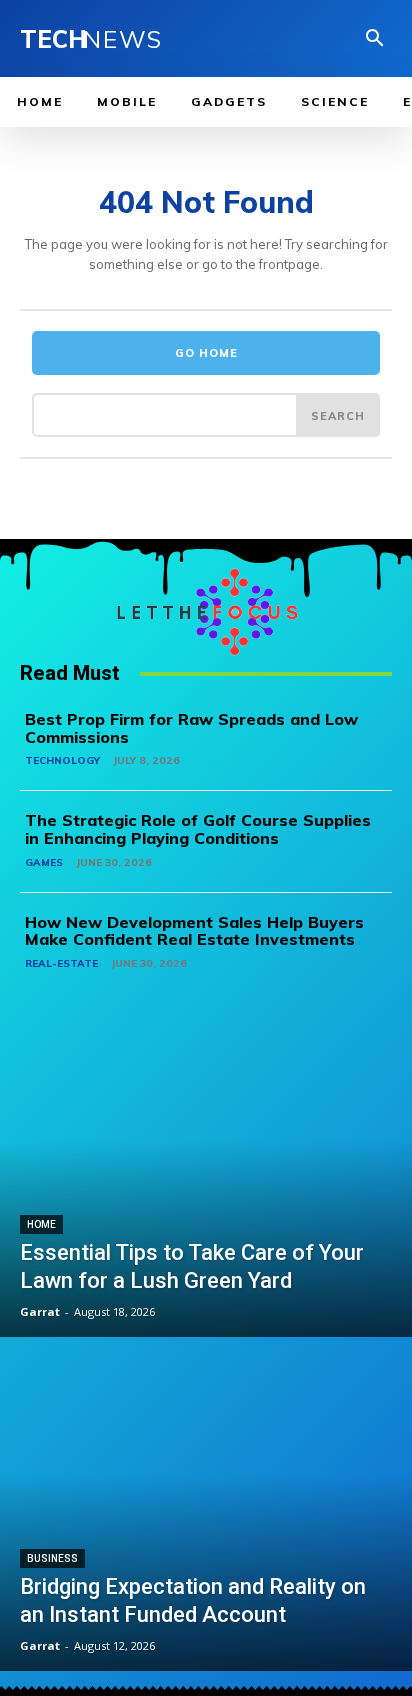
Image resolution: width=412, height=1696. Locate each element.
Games (44, 862)
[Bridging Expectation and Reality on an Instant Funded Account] (206, 1506)
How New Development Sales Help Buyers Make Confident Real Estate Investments (194, 931)
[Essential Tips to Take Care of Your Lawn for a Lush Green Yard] (206, 1173)
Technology (62, 760)
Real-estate (61, 963)
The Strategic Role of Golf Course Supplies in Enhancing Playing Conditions (198, 829)
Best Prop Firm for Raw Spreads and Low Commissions (191, 728)
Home (41, 1224)
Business (52, 1558)
